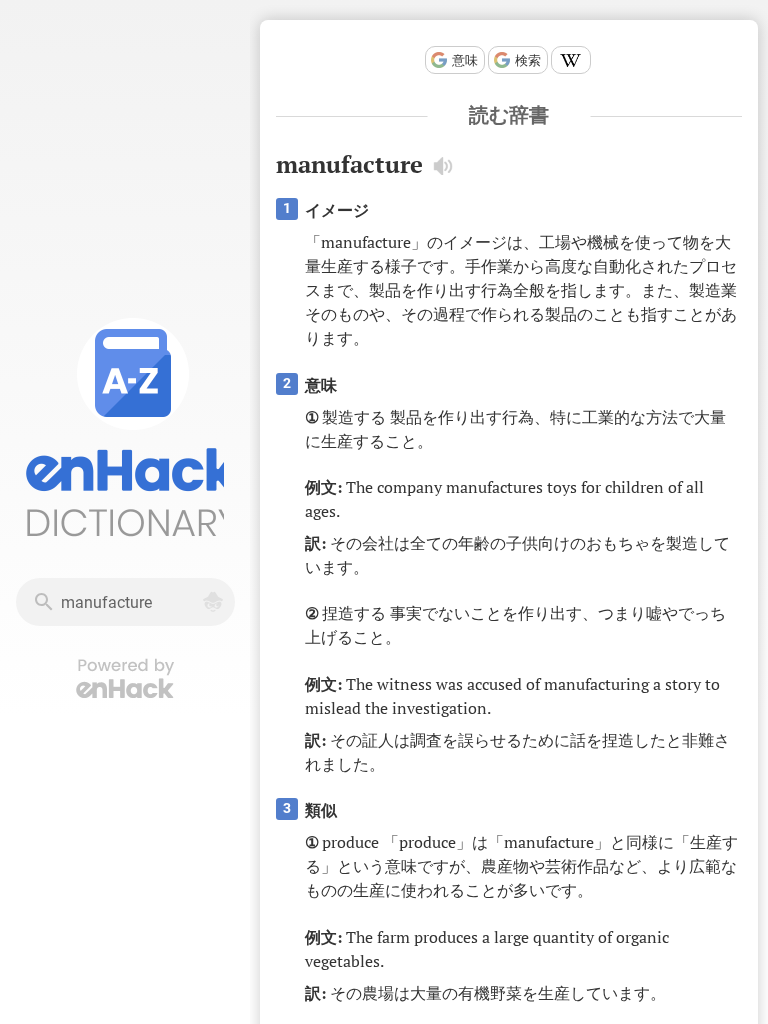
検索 (528, 60)
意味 (465, 60)
